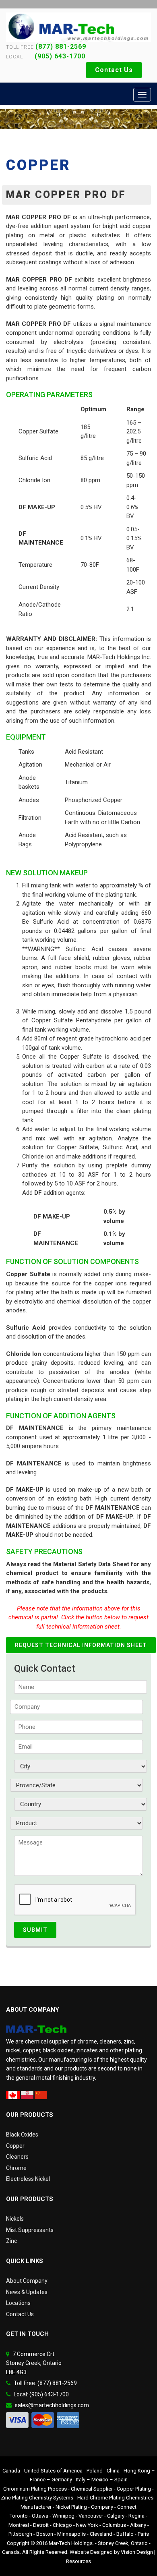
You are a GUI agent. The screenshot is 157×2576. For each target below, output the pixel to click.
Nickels (15, 2219)
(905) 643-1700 (55, 56)
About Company (27, 2281)
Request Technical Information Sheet (81, 1645)
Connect (127, 2507)
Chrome (16, 2168)
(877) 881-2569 (61, 47)
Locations (18, 2303)
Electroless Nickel (28, 2179)
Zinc (11, 2241)
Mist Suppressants (30, 2230)
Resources (78, 2561)
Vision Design (137, 2552)
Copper (15, 2146)
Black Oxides (22, 2135)
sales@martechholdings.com (52, 2405)
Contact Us (114, 70)
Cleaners (17, 2157)
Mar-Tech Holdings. (71, 2543)
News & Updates (27, 2292)
